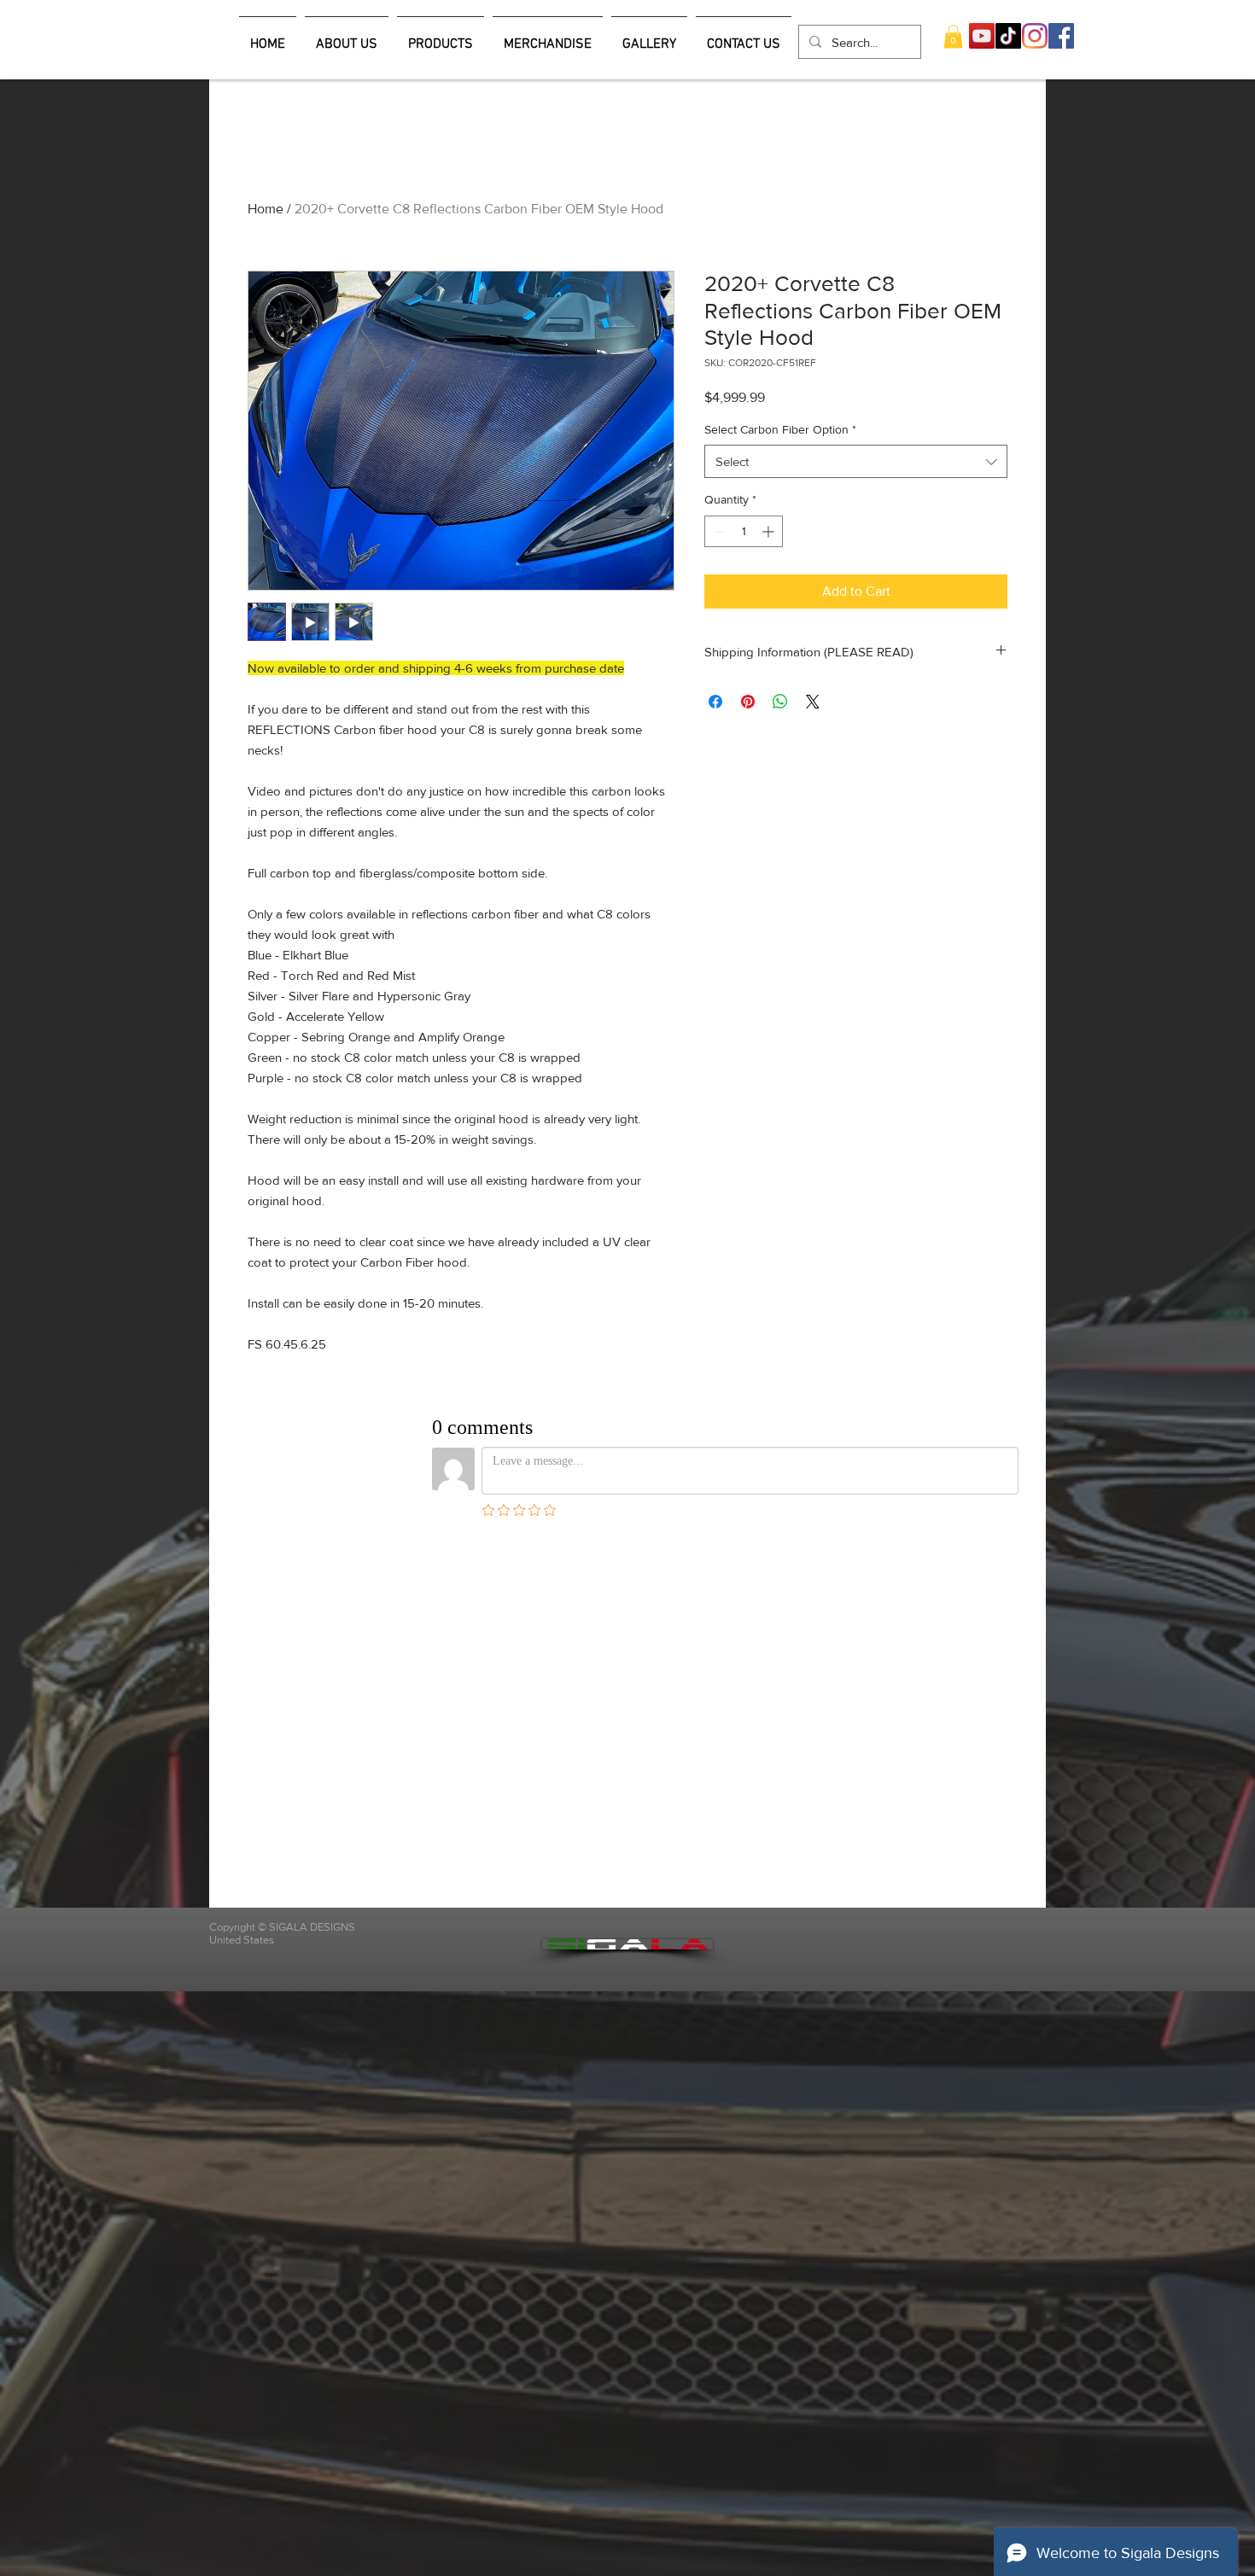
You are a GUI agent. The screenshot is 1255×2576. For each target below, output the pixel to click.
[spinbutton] (744, 531)
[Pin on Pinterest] (748, 702)
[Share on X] (813, 702)
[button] (953, 36)
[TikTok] (1008, 36)
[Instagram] (1035, 36)
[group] (627, 172)
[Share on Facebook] (715, 702)
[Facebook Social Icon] (1061, 36)
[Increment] (770, 531)
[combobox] (856, 461)
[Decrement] (718, 531)
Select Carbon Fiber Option (780, 429)
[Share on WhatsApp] (780, 702)
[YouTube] (982, 36)
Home (266, 209)
